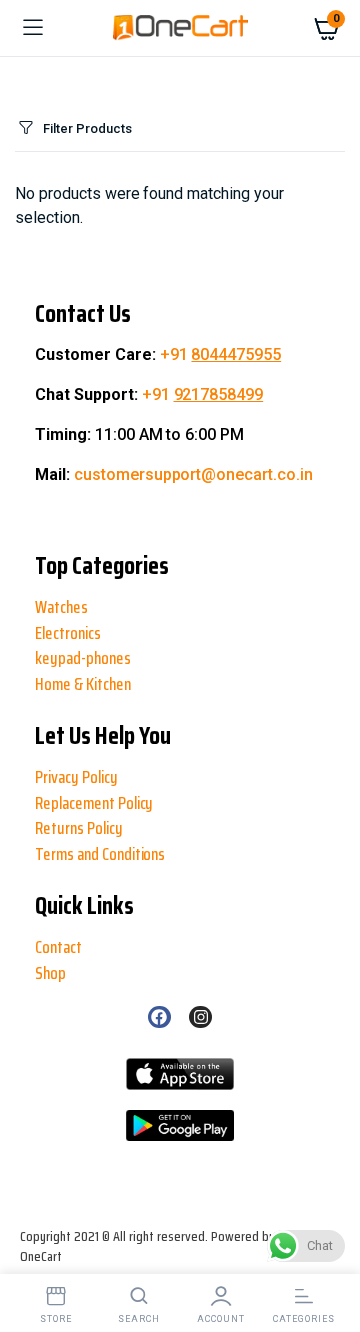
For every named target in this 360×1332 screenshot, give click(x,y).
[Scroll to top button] (32, 1252)
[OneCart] (180, 28)
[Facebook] (159, 1017)
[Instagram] (200, 1017)
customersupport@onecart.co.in (193, 474)
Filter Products (87, 128)
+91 (221, 354)
